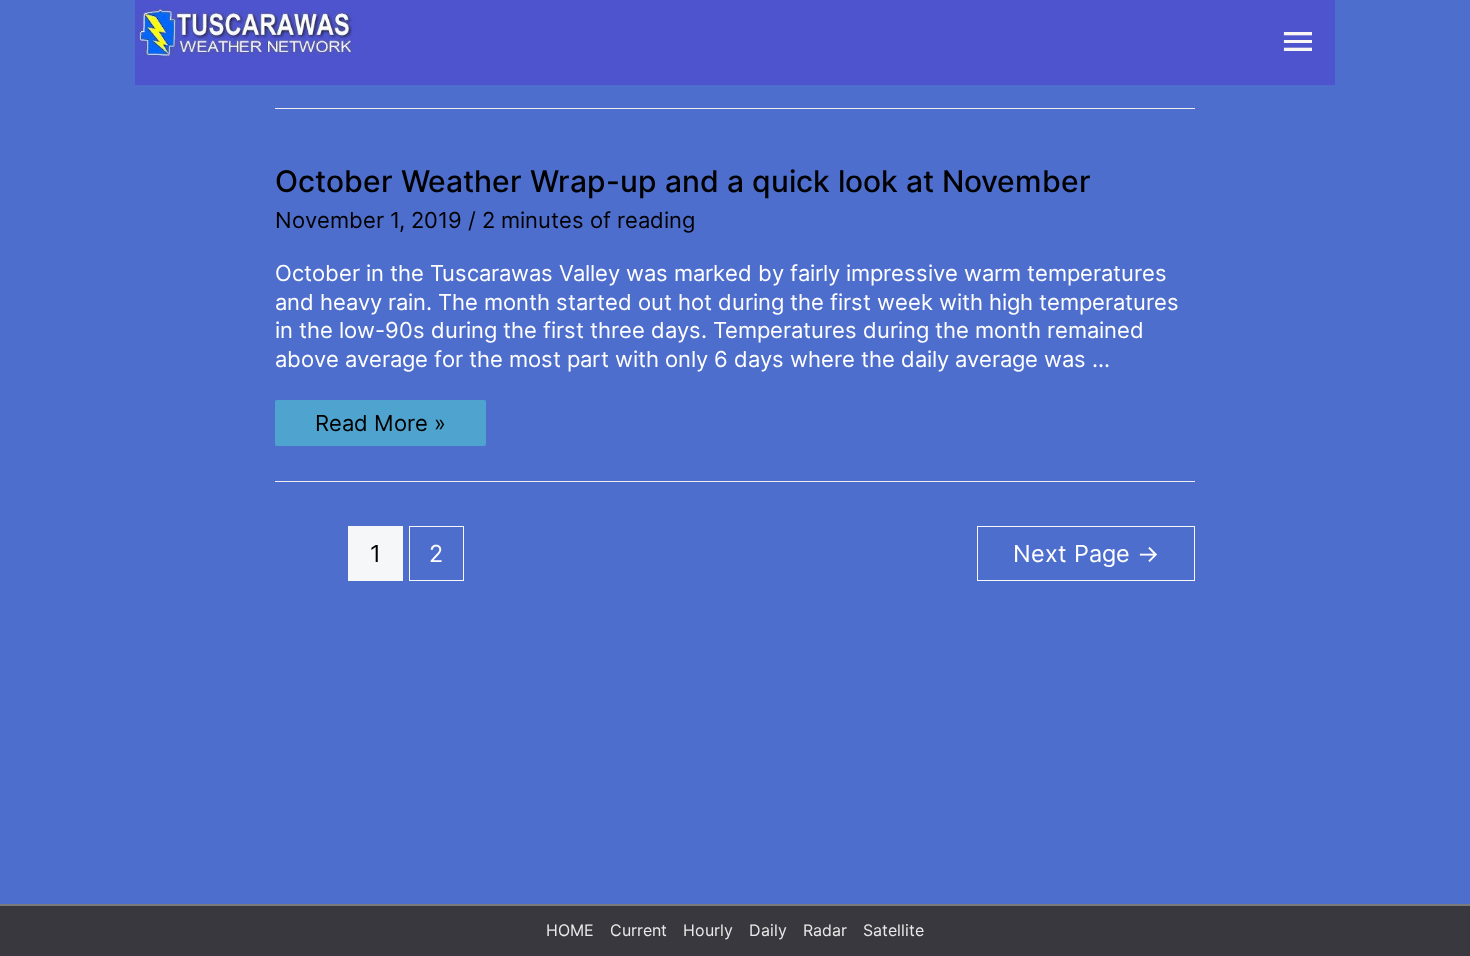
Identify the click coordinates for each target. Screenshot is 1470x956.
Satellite (893, 930)
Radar (825, 930)
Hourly (708, 930)
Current (638, 930)
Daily (768, 930)
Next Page (1086, 553)
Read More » (380, 427)
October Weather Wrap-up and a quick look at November (683, 181)
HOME (570, 930)
